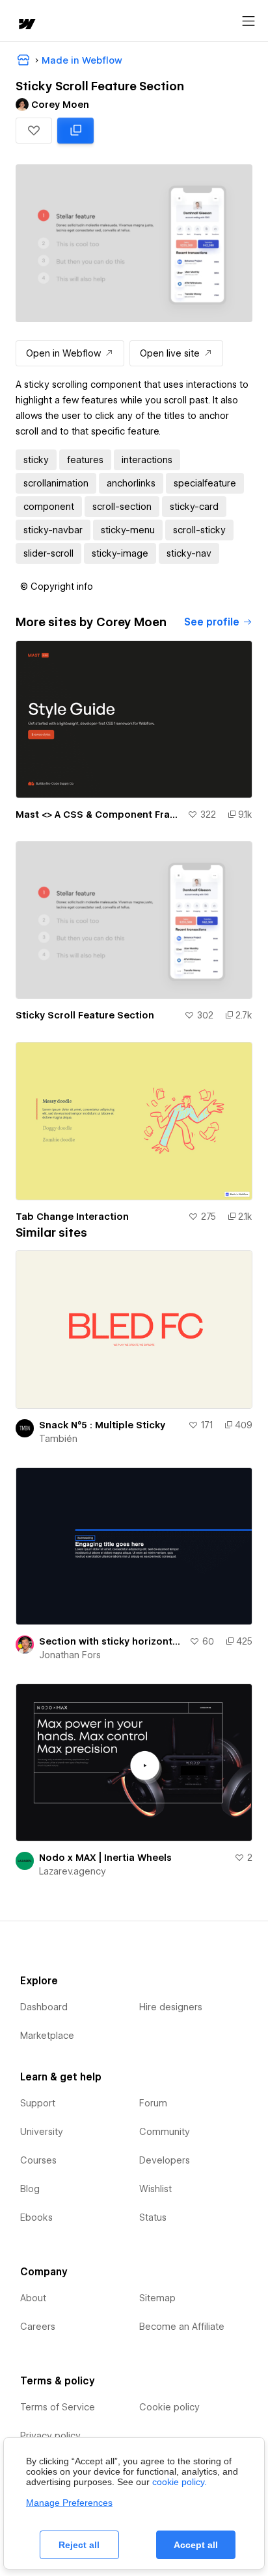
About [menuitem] (33, 2298)
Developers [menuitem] (165, 2160)
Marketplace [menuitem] (47, 2036)
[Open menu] (248, 21)
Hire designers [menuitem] (171, 2007)
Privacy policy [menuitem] (50, 2436)
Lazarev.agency (73, 1871)
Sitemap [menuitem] (157, 2298)
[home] (26, 25)
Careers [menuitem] (38, 2327)
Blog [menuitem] (30, 2189)
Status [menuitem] (153, 2217)
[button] (34, 131)
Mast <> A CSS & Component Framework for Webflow (99, 814)
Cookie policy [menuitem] (169, 2407)
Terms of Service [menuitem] (58, 2407)
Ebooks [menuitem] (36, 2217)
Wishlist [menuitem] (155, 2189)
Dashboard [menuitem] (44, 2007)
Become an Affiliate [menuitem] (182, 2327)
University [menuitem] (42, 2132)
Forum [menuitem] (153, 2103)
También (58, 1439)
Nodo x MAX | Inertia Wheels (105, 1858)
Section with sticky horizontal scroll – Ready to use (112, 1641)
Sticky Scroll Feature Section (85, 1015)
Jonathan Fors (70, 1655)
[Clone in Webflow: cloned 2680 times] (75, 131)
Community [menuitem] (165, 2132)
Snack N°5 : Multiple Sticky (102, 1425)
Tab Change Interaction (72, 1217)
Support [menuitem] (38, 2103)
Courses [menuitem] (38, 2160)
